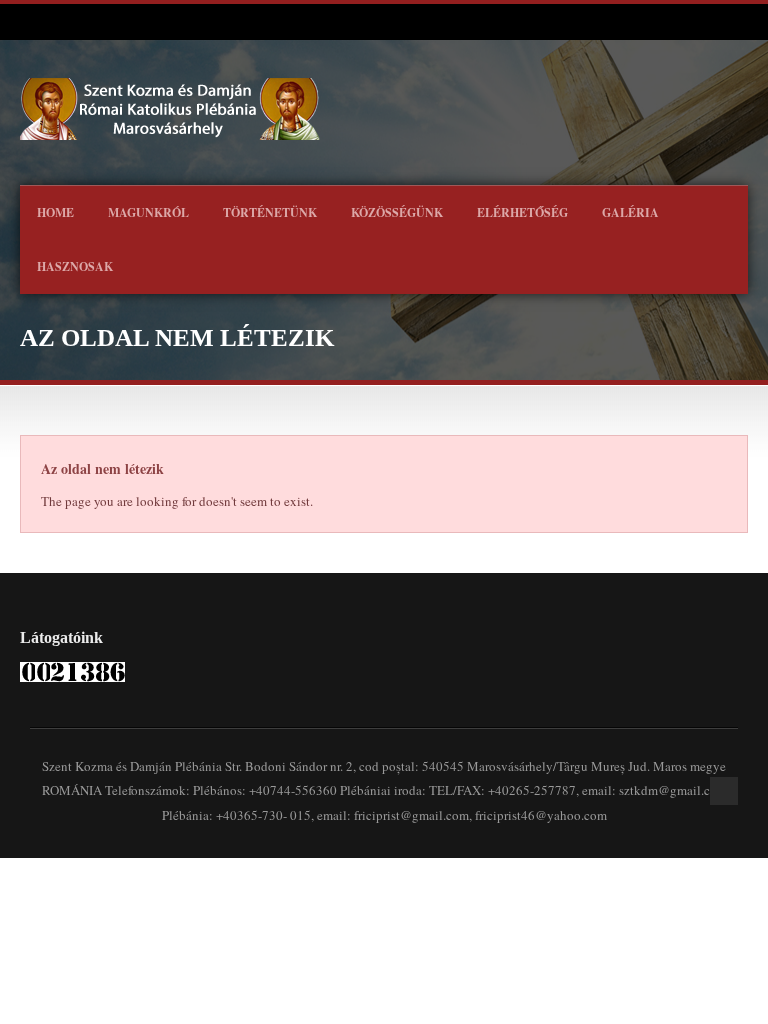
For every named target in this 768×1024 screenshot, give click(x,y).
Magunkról (148, 212)
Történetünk (270, 212)
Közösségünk (397, 212)
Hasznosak (75, 266)
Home (55, 212)
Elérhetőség (522, 212)
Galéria (630, 212)
